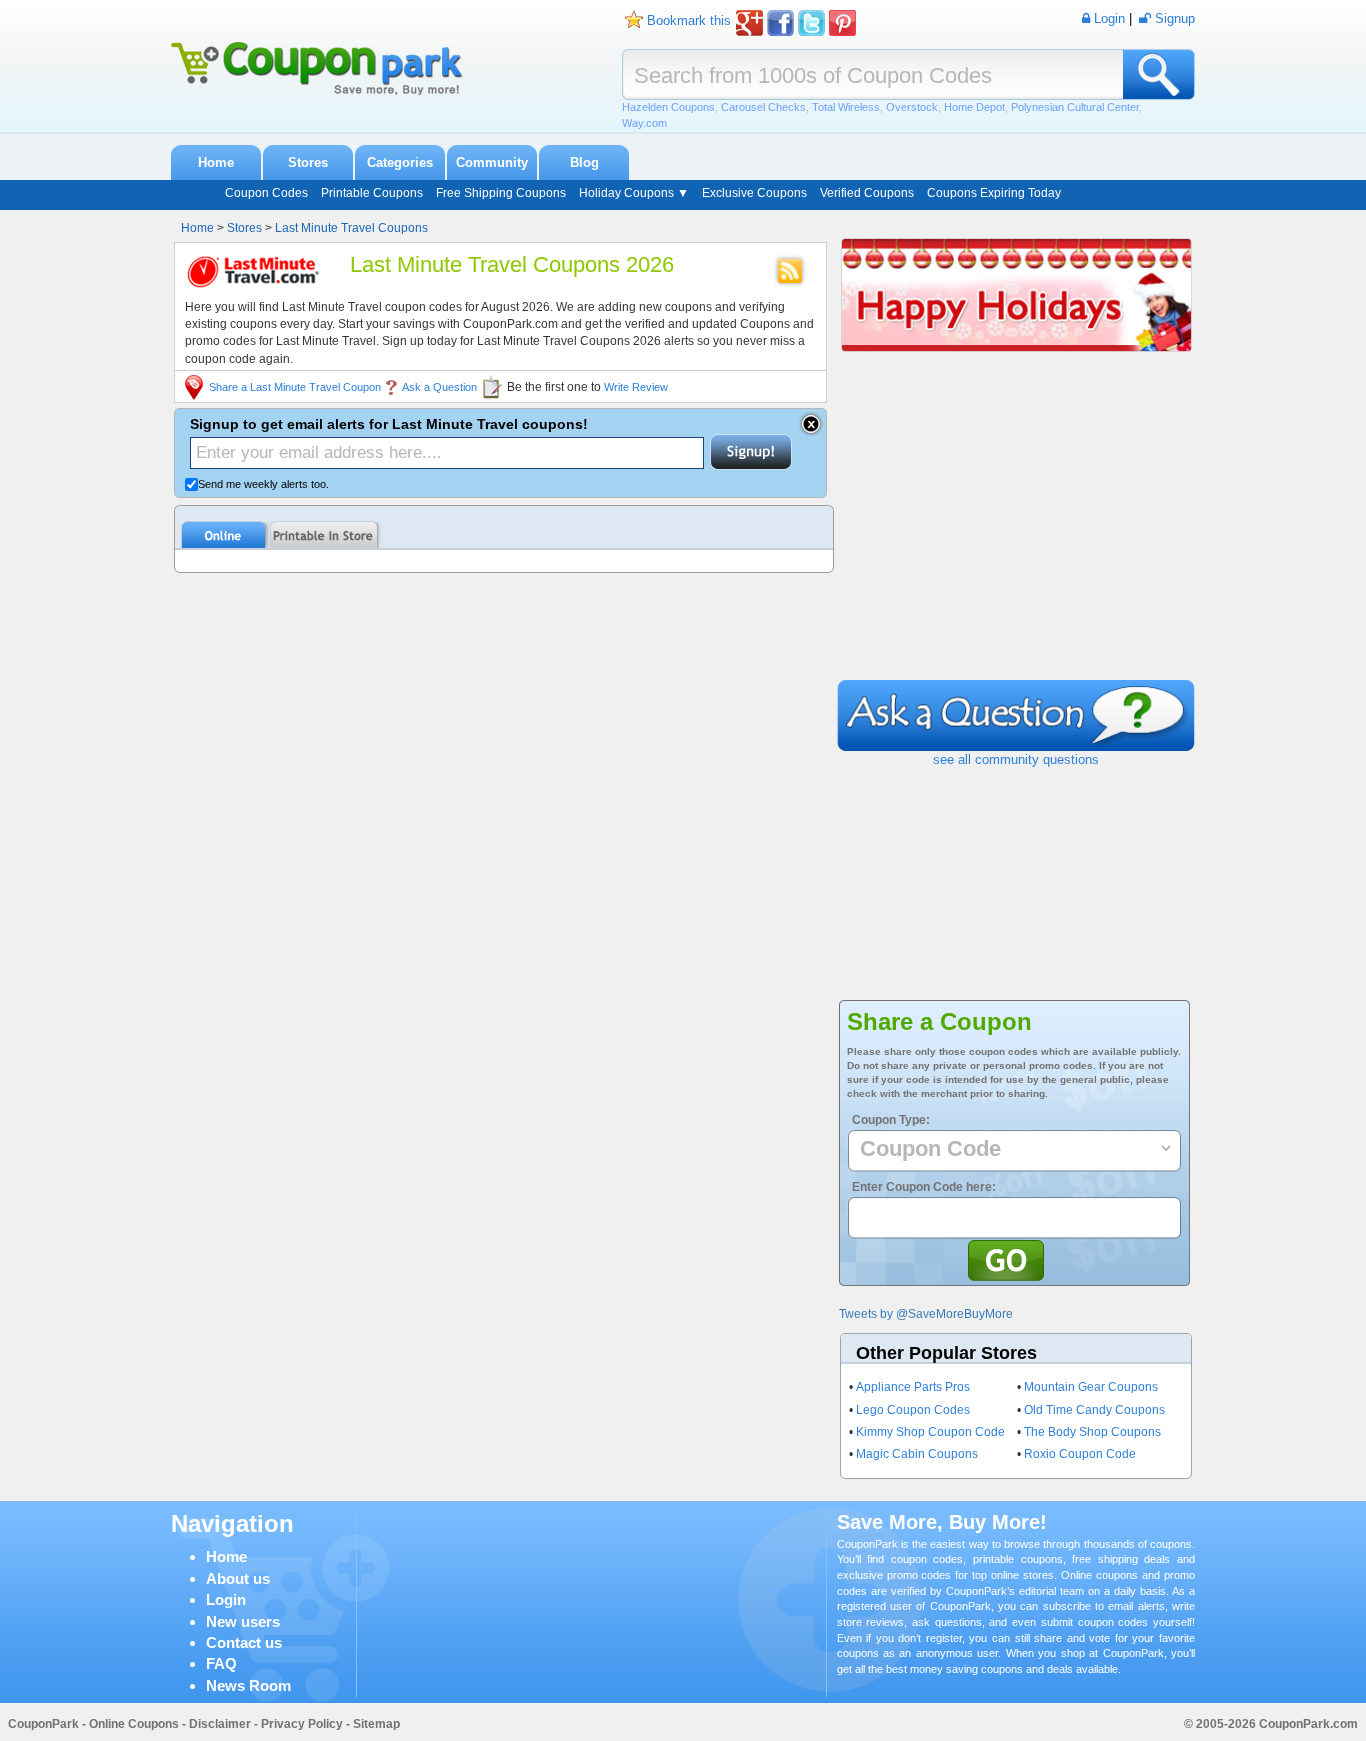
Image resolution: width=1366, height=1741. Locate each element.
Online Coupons (134, 1724)
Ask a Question (439, 387)
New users (243, 1621)
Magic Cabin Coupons (917, 1454)
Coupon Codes (266, 193)
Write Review (636, 387)
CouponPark (43, 1724)
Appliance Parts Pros (913, 1387)
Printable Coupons (372, 193)
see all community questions (1016, 759)
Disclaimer (220, 1724)
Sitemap (376, 1724)
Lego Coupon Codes (913, 1410)
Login (226, 1599)
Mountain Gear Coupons (1091, 1387)
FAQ (221, 1663)
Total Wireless (846, 107)
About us (238, 1578)
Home (216, 162)
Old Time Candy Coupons (1094, 1410)
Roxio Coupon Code (1080, 1454)
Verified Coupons (867, 193)
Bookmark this (689, 20)
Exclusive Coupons (754, 193)
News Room (248, 1685)
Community (492, 162)
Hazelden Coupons (668, 107)
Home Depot (974, 107)
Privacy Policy (302, 1724)
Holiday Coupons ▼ (634, 193)
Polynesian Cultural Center (1075, 107)
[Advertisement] (1016, 530)
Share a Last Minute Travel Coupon (295, 387)
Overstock (912, 107)
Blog (584, 162)
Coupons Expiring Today (994, 193)
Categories (400, 162)
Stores (308, 162)
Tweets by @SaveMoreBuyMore (926, 1314)
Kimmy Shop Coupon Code (930, 1432)
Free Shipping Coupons (501, 193)
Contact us (244, 1642)
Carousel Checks (763, 107)
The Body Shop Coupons (1092, 1432)
